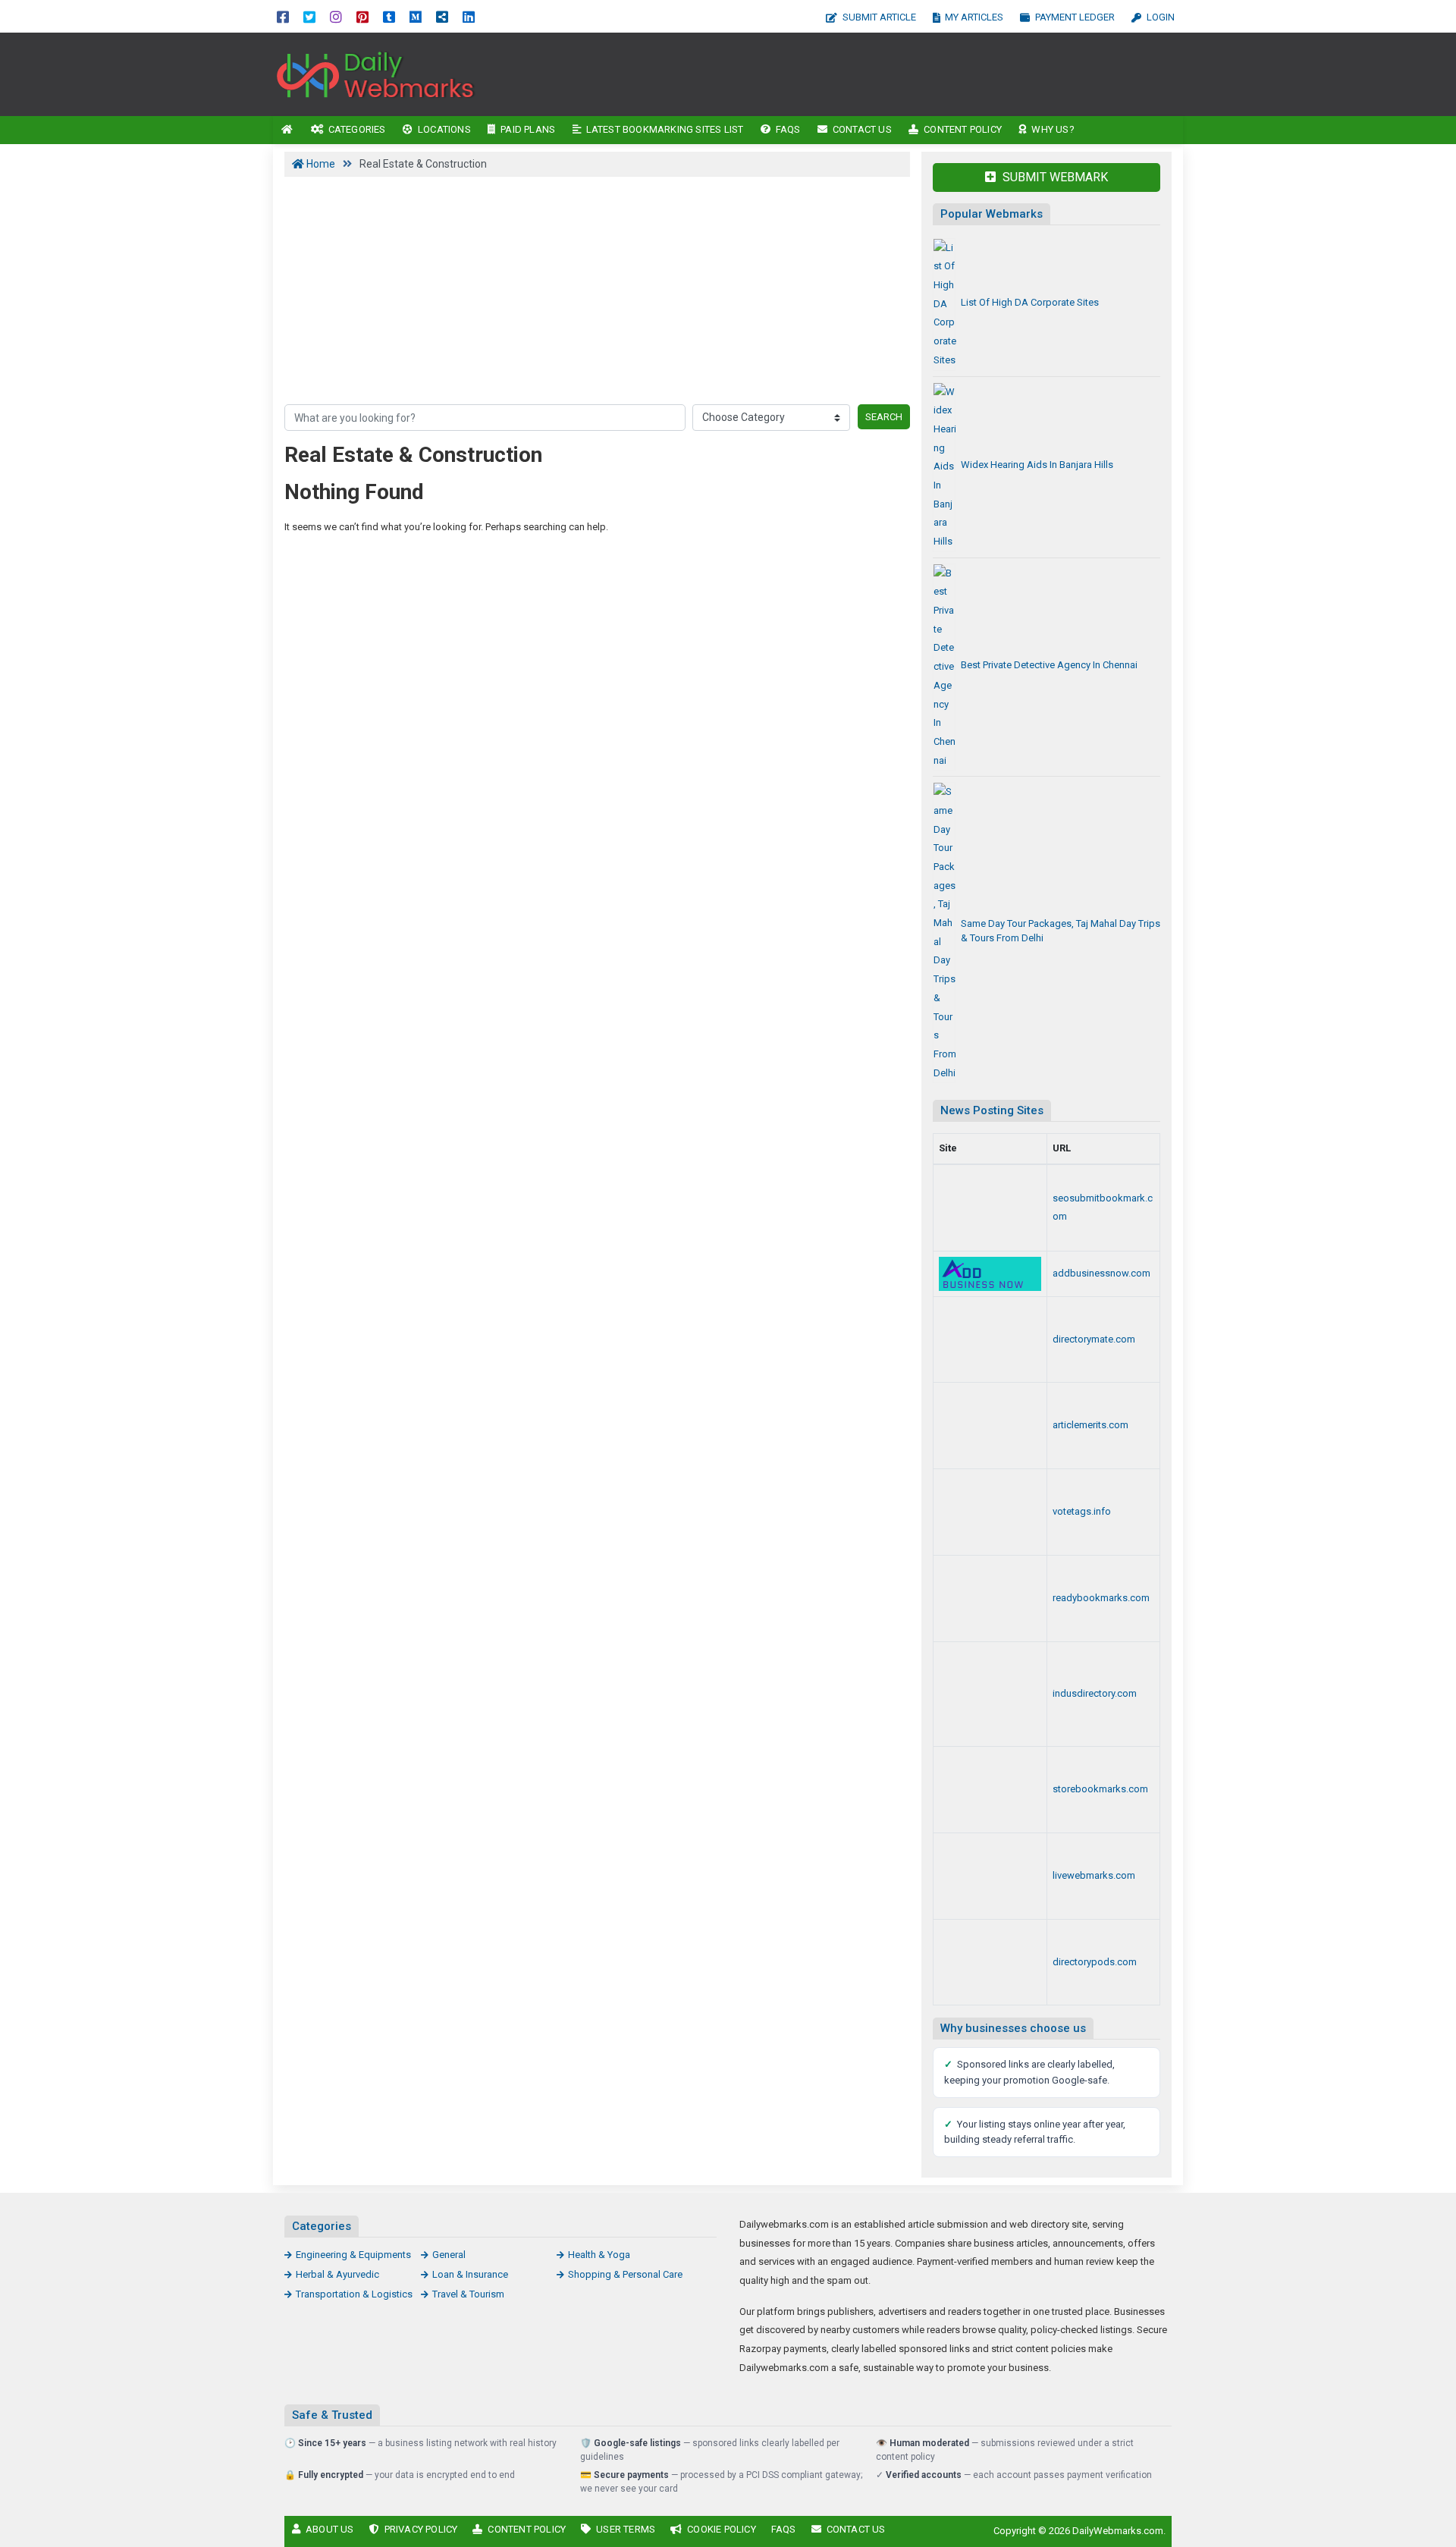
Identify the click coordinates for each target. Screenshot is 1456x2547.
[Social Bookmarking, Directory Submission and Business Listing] (990, 1790)
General (449, 2255)
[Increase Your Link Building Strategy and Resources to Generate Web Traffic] (990, 1599)
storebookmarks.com (1100, 1789)
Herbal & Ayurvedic (337, 2274)
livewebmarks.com (1094, 1875)
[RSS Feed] (442, 16)
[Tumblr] (389, 16)
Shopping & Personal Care (625, 2274)
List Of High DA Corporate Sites (1030, 302)
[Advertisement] (863, 74)
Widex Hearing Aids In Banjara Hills (1037, 465)
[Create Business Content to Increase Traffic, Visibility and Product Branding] (990, 1963)
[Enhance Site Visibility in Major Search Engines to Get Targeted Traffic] (990, 1426)
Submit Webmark (1054, 177)
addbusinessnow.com (1101, 1273)
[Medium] (416, 16)
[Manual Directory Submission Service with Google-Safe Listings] (990, 1208)
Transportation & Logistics (354, 2294)
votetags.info (1082, 1511)
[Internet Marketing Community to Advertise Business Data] (990, 1876)
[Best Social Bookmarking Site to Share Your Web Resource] (990, 1512)
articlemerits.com (1090, 1425)
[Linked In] (469, 16)
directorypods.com (1095, 1962)
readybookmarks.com (1101, 1598)
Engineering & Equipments (353, 2255)
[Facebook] (283, 16)
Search (884, 417)
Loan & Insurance (470, 2274)
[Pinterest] (362, 16)
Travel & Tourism (468, 2294)
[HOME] (287, 130)
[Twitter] (309, 16)
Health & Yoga (599, 2255)
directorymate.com (1094, 1339)
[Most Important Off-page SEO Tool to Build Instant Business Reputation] (375, 73)
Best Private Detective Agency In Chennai (1049, 665)
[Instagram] (336, 16)
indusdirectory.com (1095, 1693)
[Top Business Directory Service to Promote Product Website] (990, 1340)
